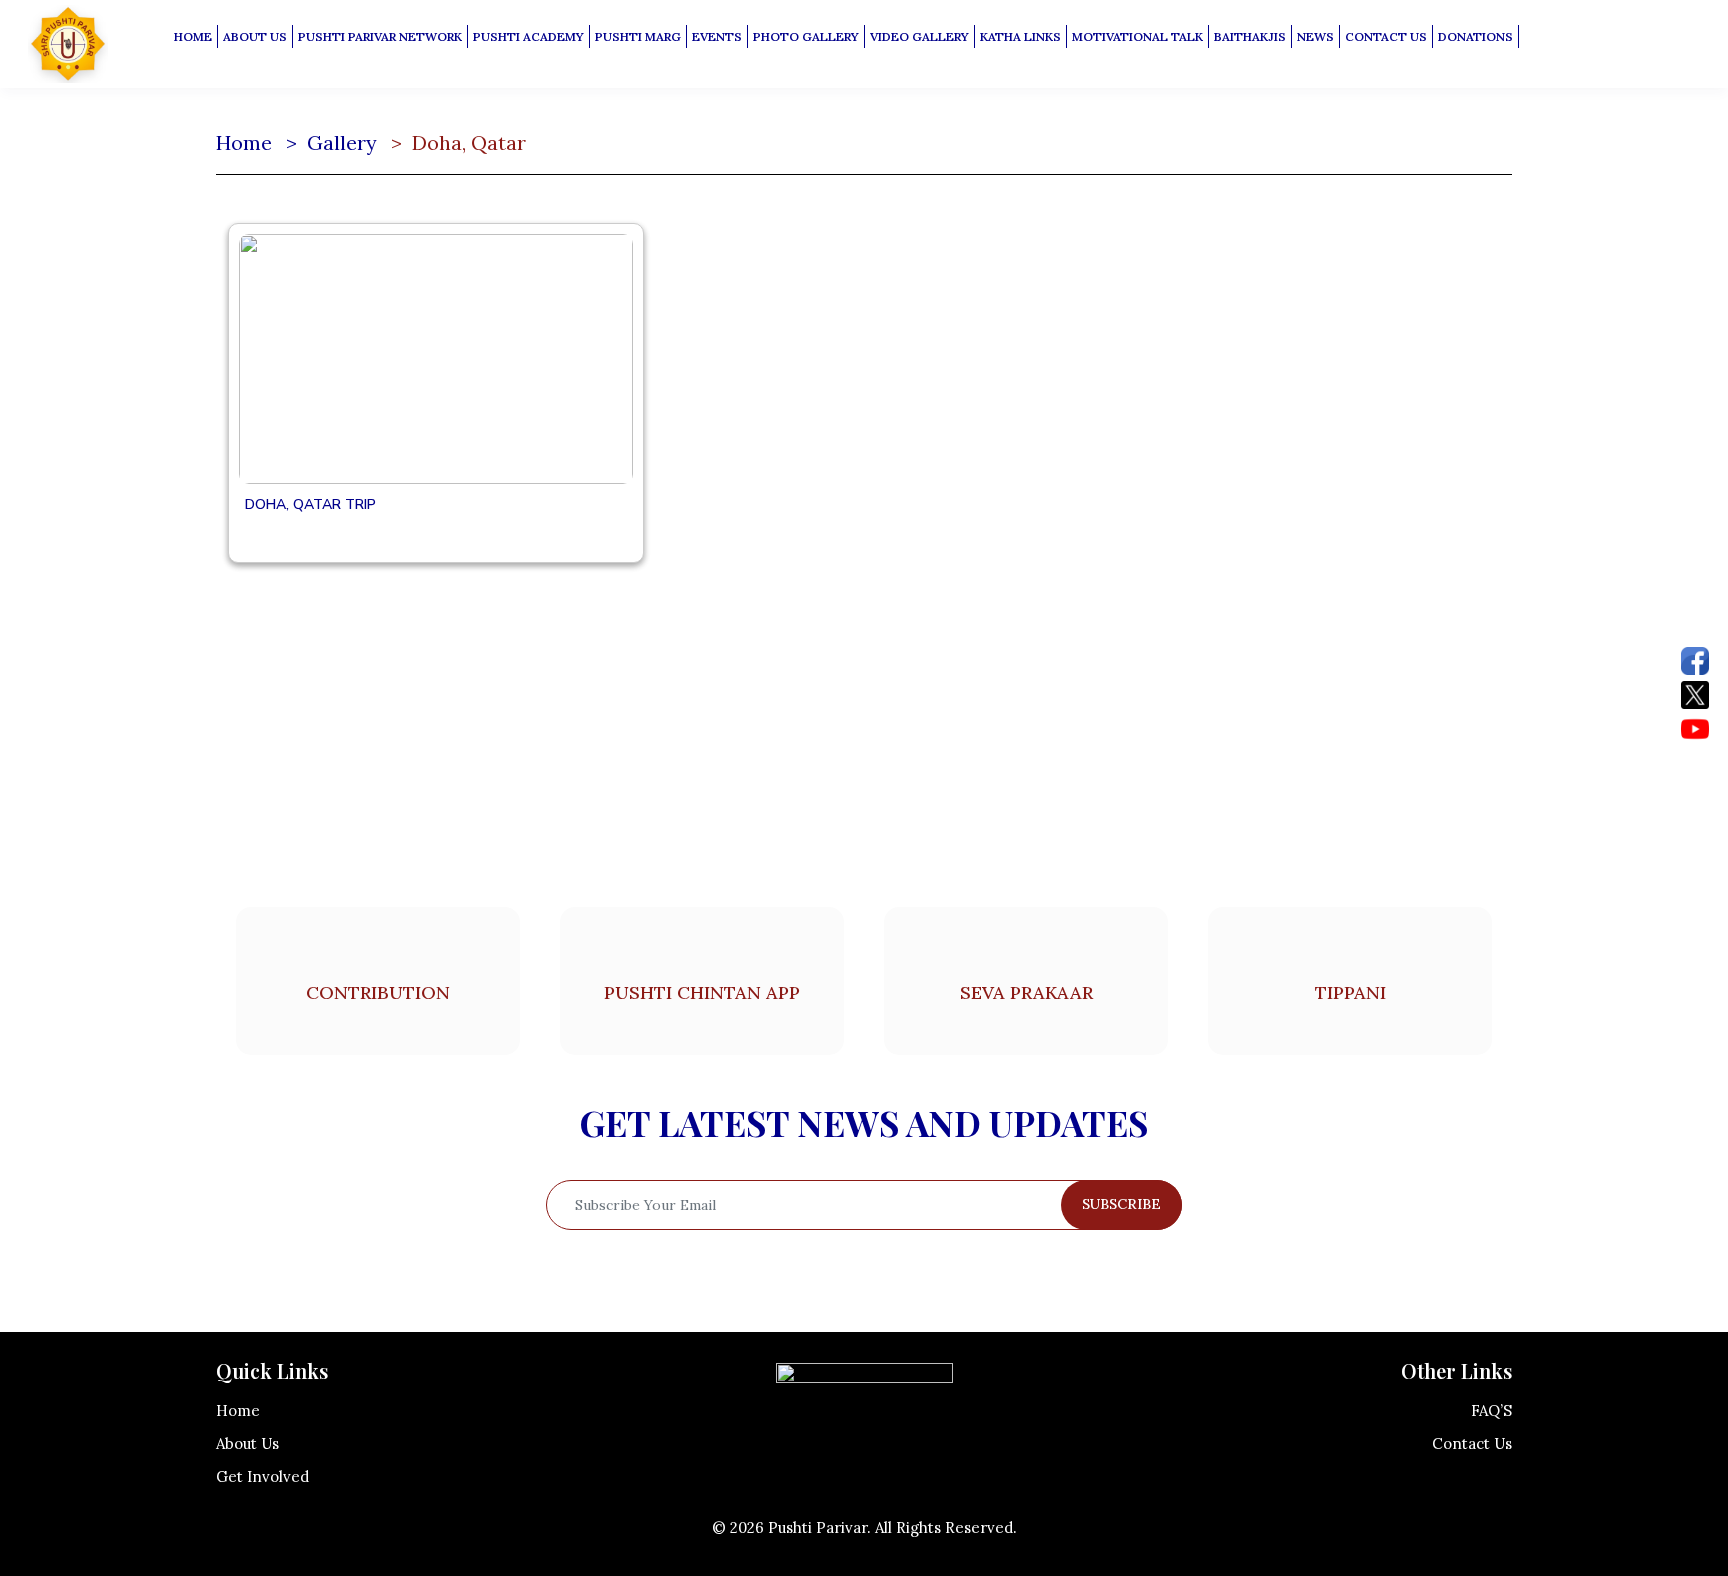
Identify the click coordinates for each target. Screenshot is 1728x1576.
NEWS (1315, 36)
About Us (247, 1443)
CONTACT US (1386, 36)
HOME (193, 36)
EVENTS (717, 36)
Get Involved (262, 1476)
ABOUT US (255, 36)
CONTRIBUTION (378, 992)
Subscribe (1121, 1204)
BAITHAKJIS (1250, 36)
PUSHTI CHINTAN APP (702, 992)
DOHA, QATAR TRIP (310, 504)
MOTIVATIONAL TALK (1137, 36)
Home (244, 142)
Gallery (342, 142)
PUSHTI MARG (638, 36)
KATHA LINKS (1020, 36)
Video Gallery (919, 36)
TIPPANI (1350, 992)
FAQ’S (1491, 1410)
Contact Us (1472, 1443)
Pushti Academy (528, 36)
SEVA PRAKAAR (1026, 992)
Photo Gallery (806, 36)
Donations (1475, 36)
